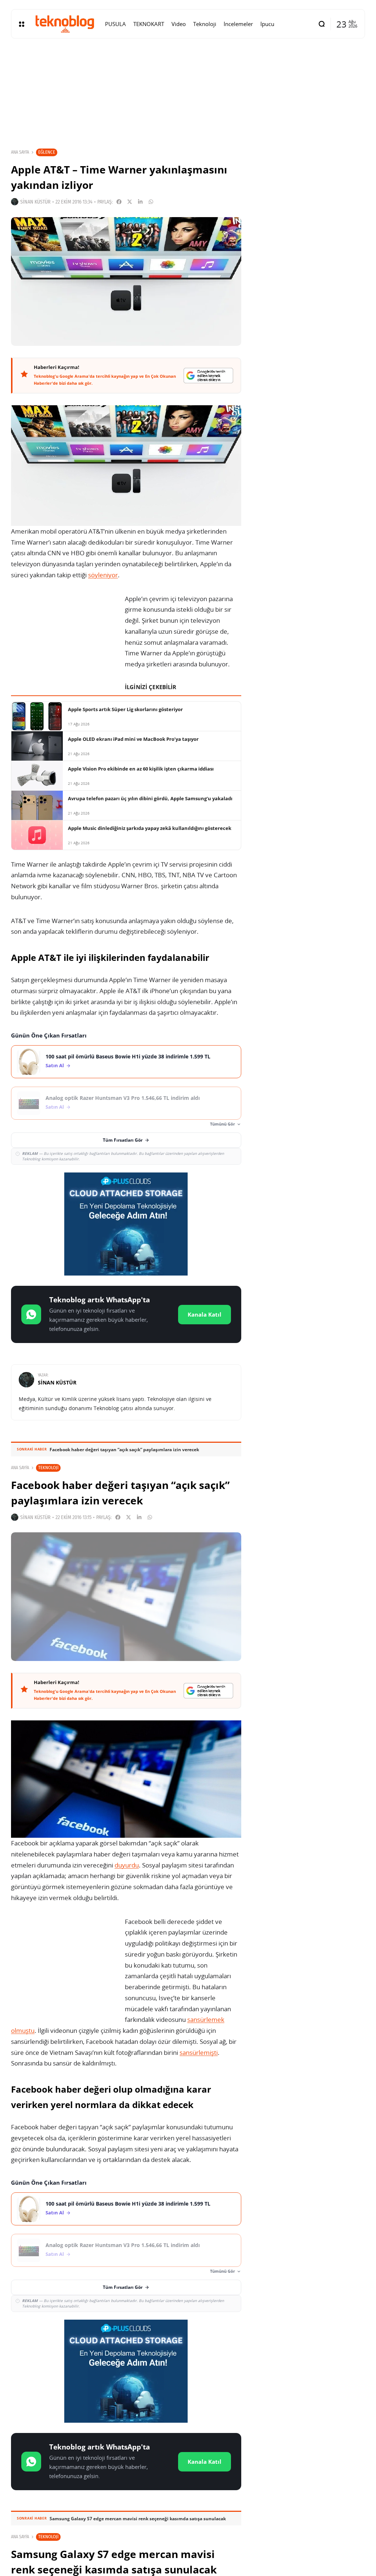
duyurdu (127, 1865)
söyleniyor (103, 575)
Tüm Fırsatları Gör (123, 1140)
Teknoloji (48, 1468)
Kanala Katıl (205, 1314)
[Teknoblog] (65, 24)
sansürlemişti (199, 2052)
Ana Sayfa (20, 152)
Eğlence (47, 152)
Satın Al (55, 1066)
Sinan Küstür (35, 202)
